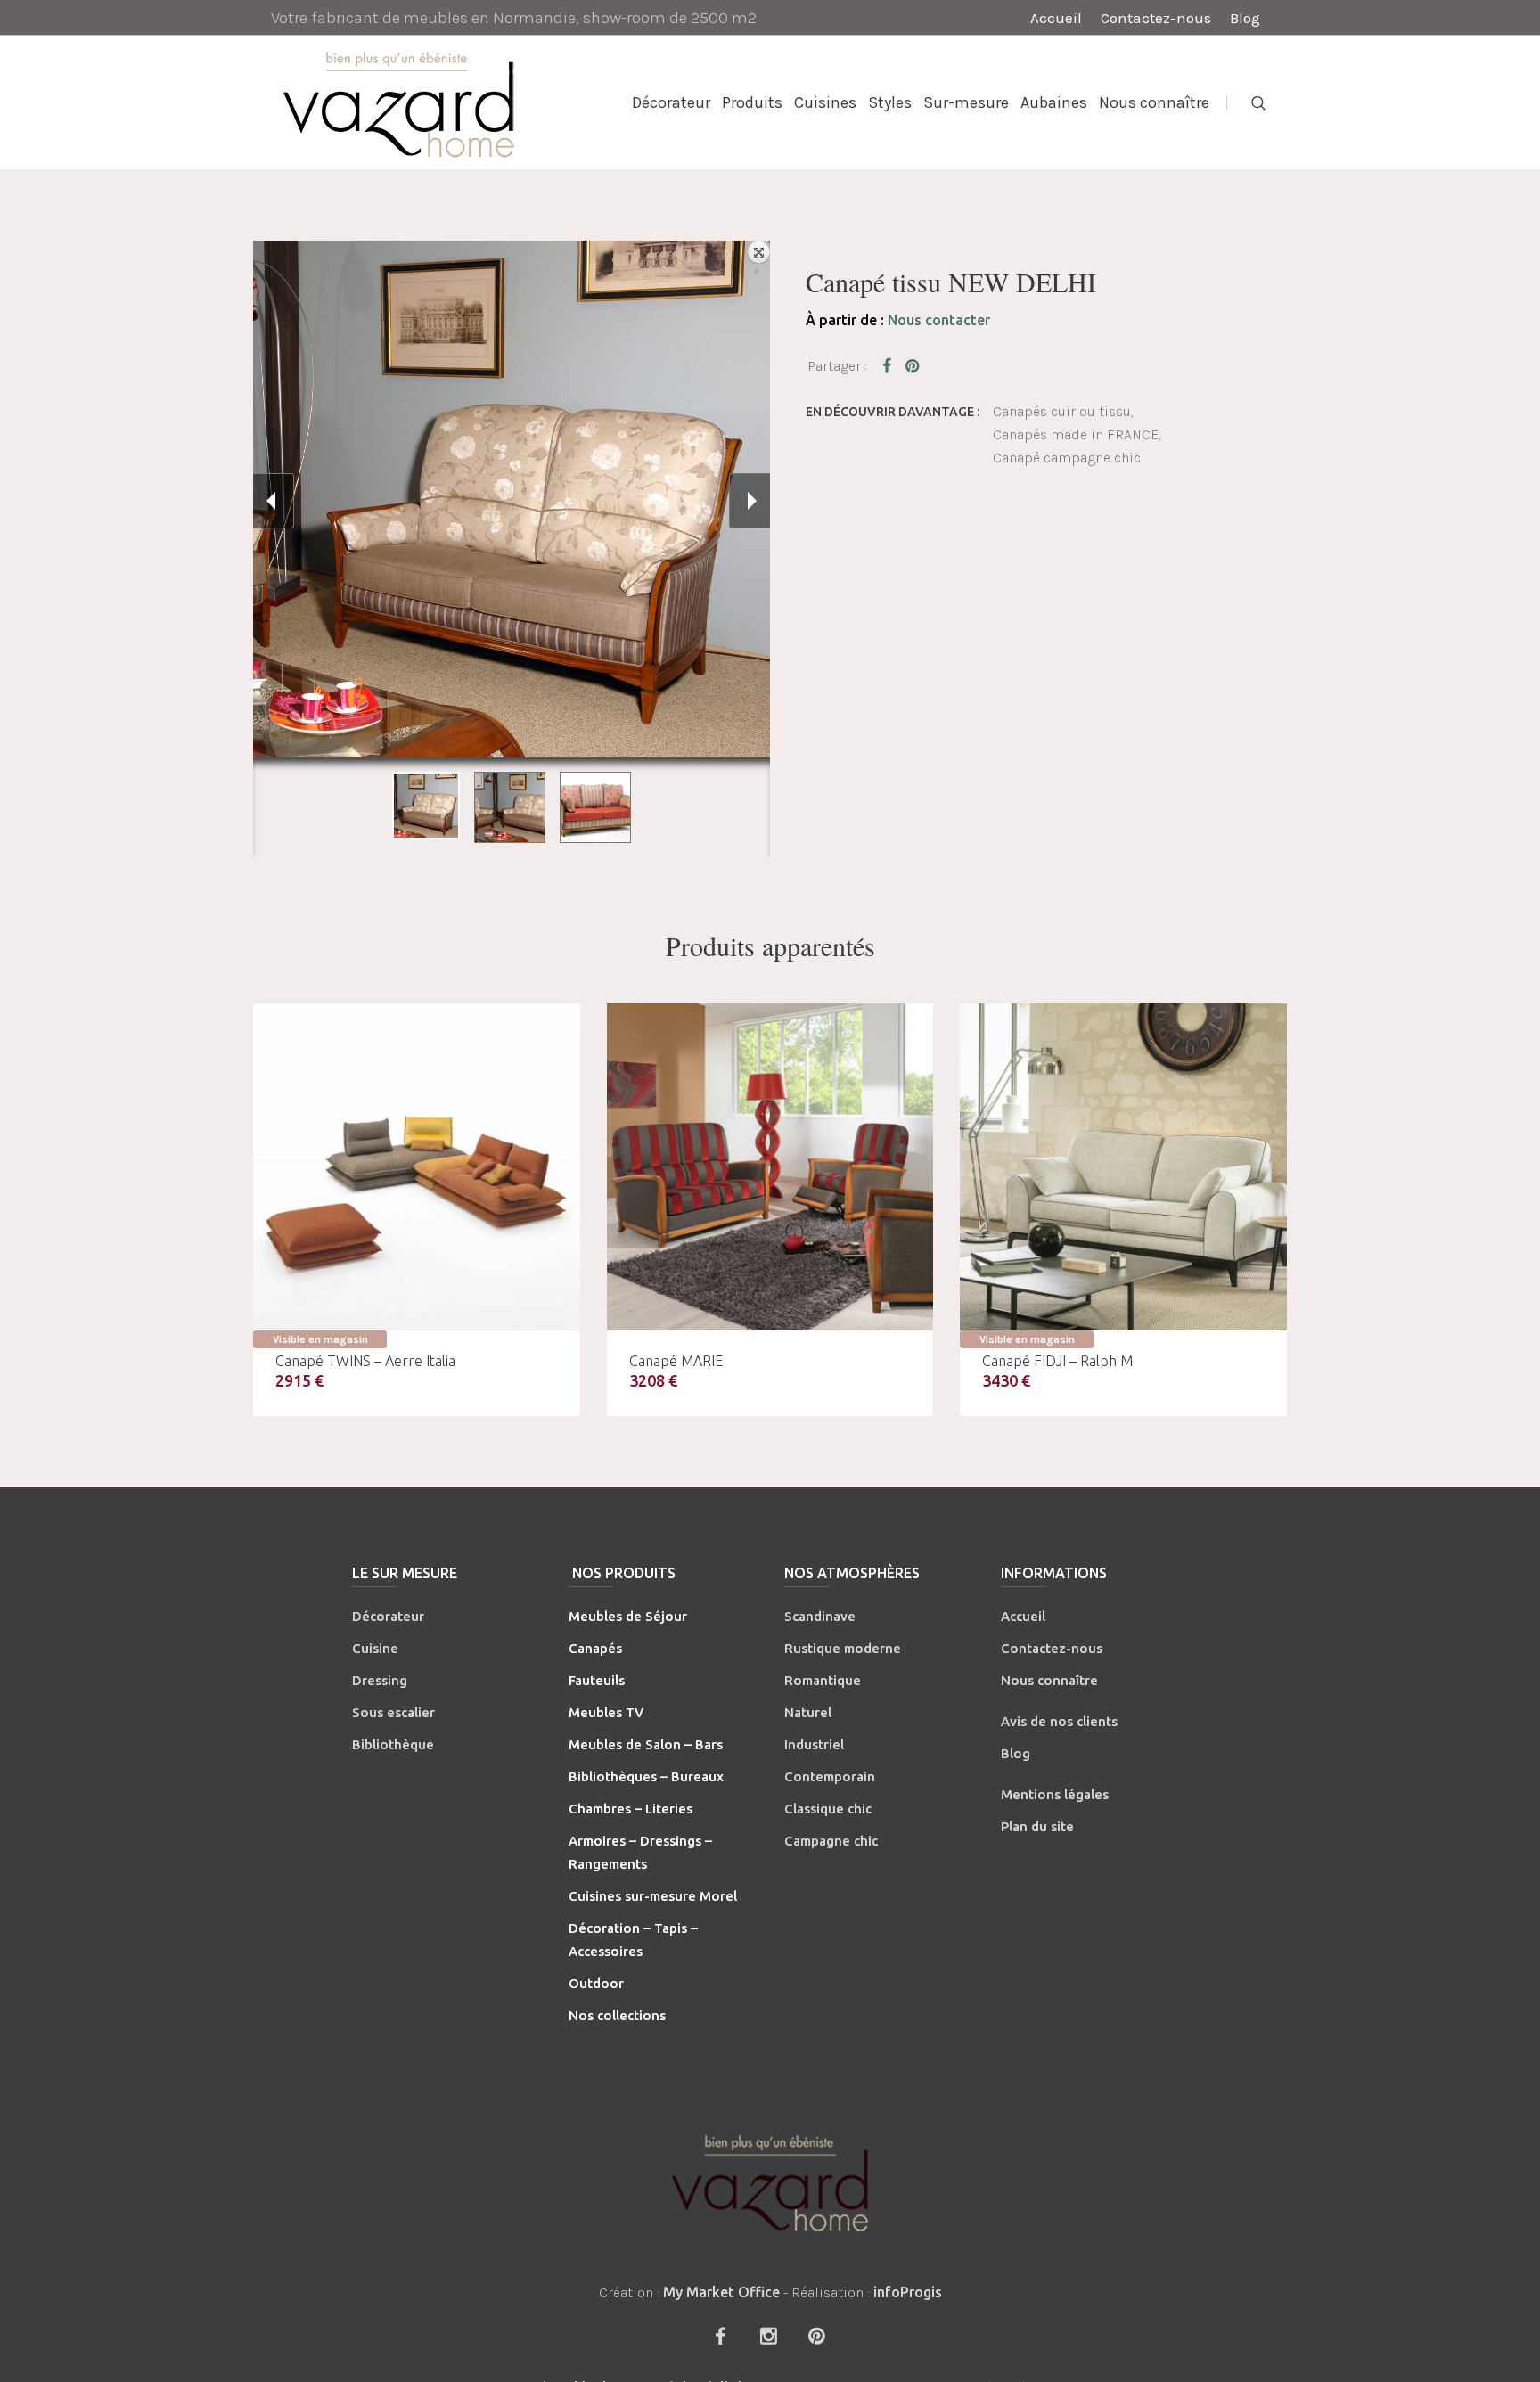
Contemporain (830, 1776)
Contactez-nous (1052, 1648)
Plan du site (1037, 1826)
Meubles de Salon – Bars (646, 1744)
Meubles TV (606, 1712)
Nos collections (617, 2015)
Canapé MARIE (676, 1361)
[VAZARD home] (770, 2183)
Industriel (814, 1744)
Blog (1016, 1753)
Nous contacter (939, 320)
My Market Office (721, 2292)
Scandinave (820, 1616)
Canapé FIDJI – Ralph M (1057, 1361)
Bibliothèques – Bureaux (646, 1776)
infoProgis (908, 2292)
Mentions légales (1055, 1794)
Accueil (1023, 1616)
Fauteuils (597, 1680)
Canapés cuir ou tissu (1062, 411)
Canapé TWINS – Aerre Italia (365, 1361)
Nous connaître (1049, 1680)
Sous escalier (393, 1712)
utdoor (602, 1983)
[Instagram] (768, 2336)
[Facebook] (720, 2336)
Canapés (595, 1648)
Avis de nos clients (1059, 1721)
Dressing (380, 1680)
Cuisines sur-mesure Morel (653, 1896)
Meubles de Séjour (628, 1616)
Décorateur (388, 1616)
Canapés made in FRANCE (1076, 434)
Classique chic (828, 1809)
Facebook (890, 365)
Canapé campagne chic (1067, 458)
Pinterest (913, 365)
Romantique (823, 1680)
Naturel (808, 1712)
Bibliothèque (393, 1744)
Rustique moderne (843, 1648)
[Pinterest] (816, 2336)
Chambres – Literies (631, 1809)
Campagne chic (831, 1841)
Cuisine (375, 1648)
